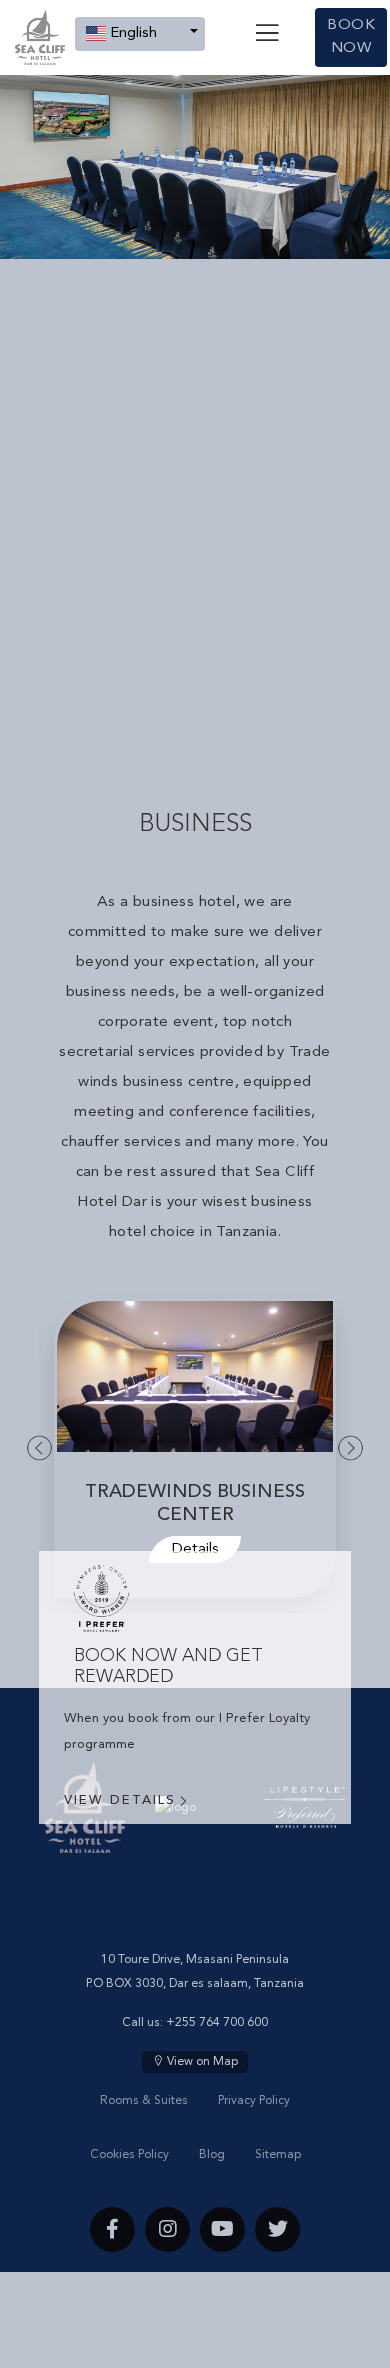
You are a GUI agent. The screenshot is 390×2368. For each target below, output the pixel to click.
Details (204, 1549)
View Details (120, 1800)
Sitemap (278, 2155)
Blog (212, 2155)
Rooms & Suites (144, 2101)
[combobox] (140, 34)
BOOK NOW (351, 37)
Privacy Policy (254, 2101)
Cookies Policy (129, 2155)
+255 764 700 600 (217, 2023)
